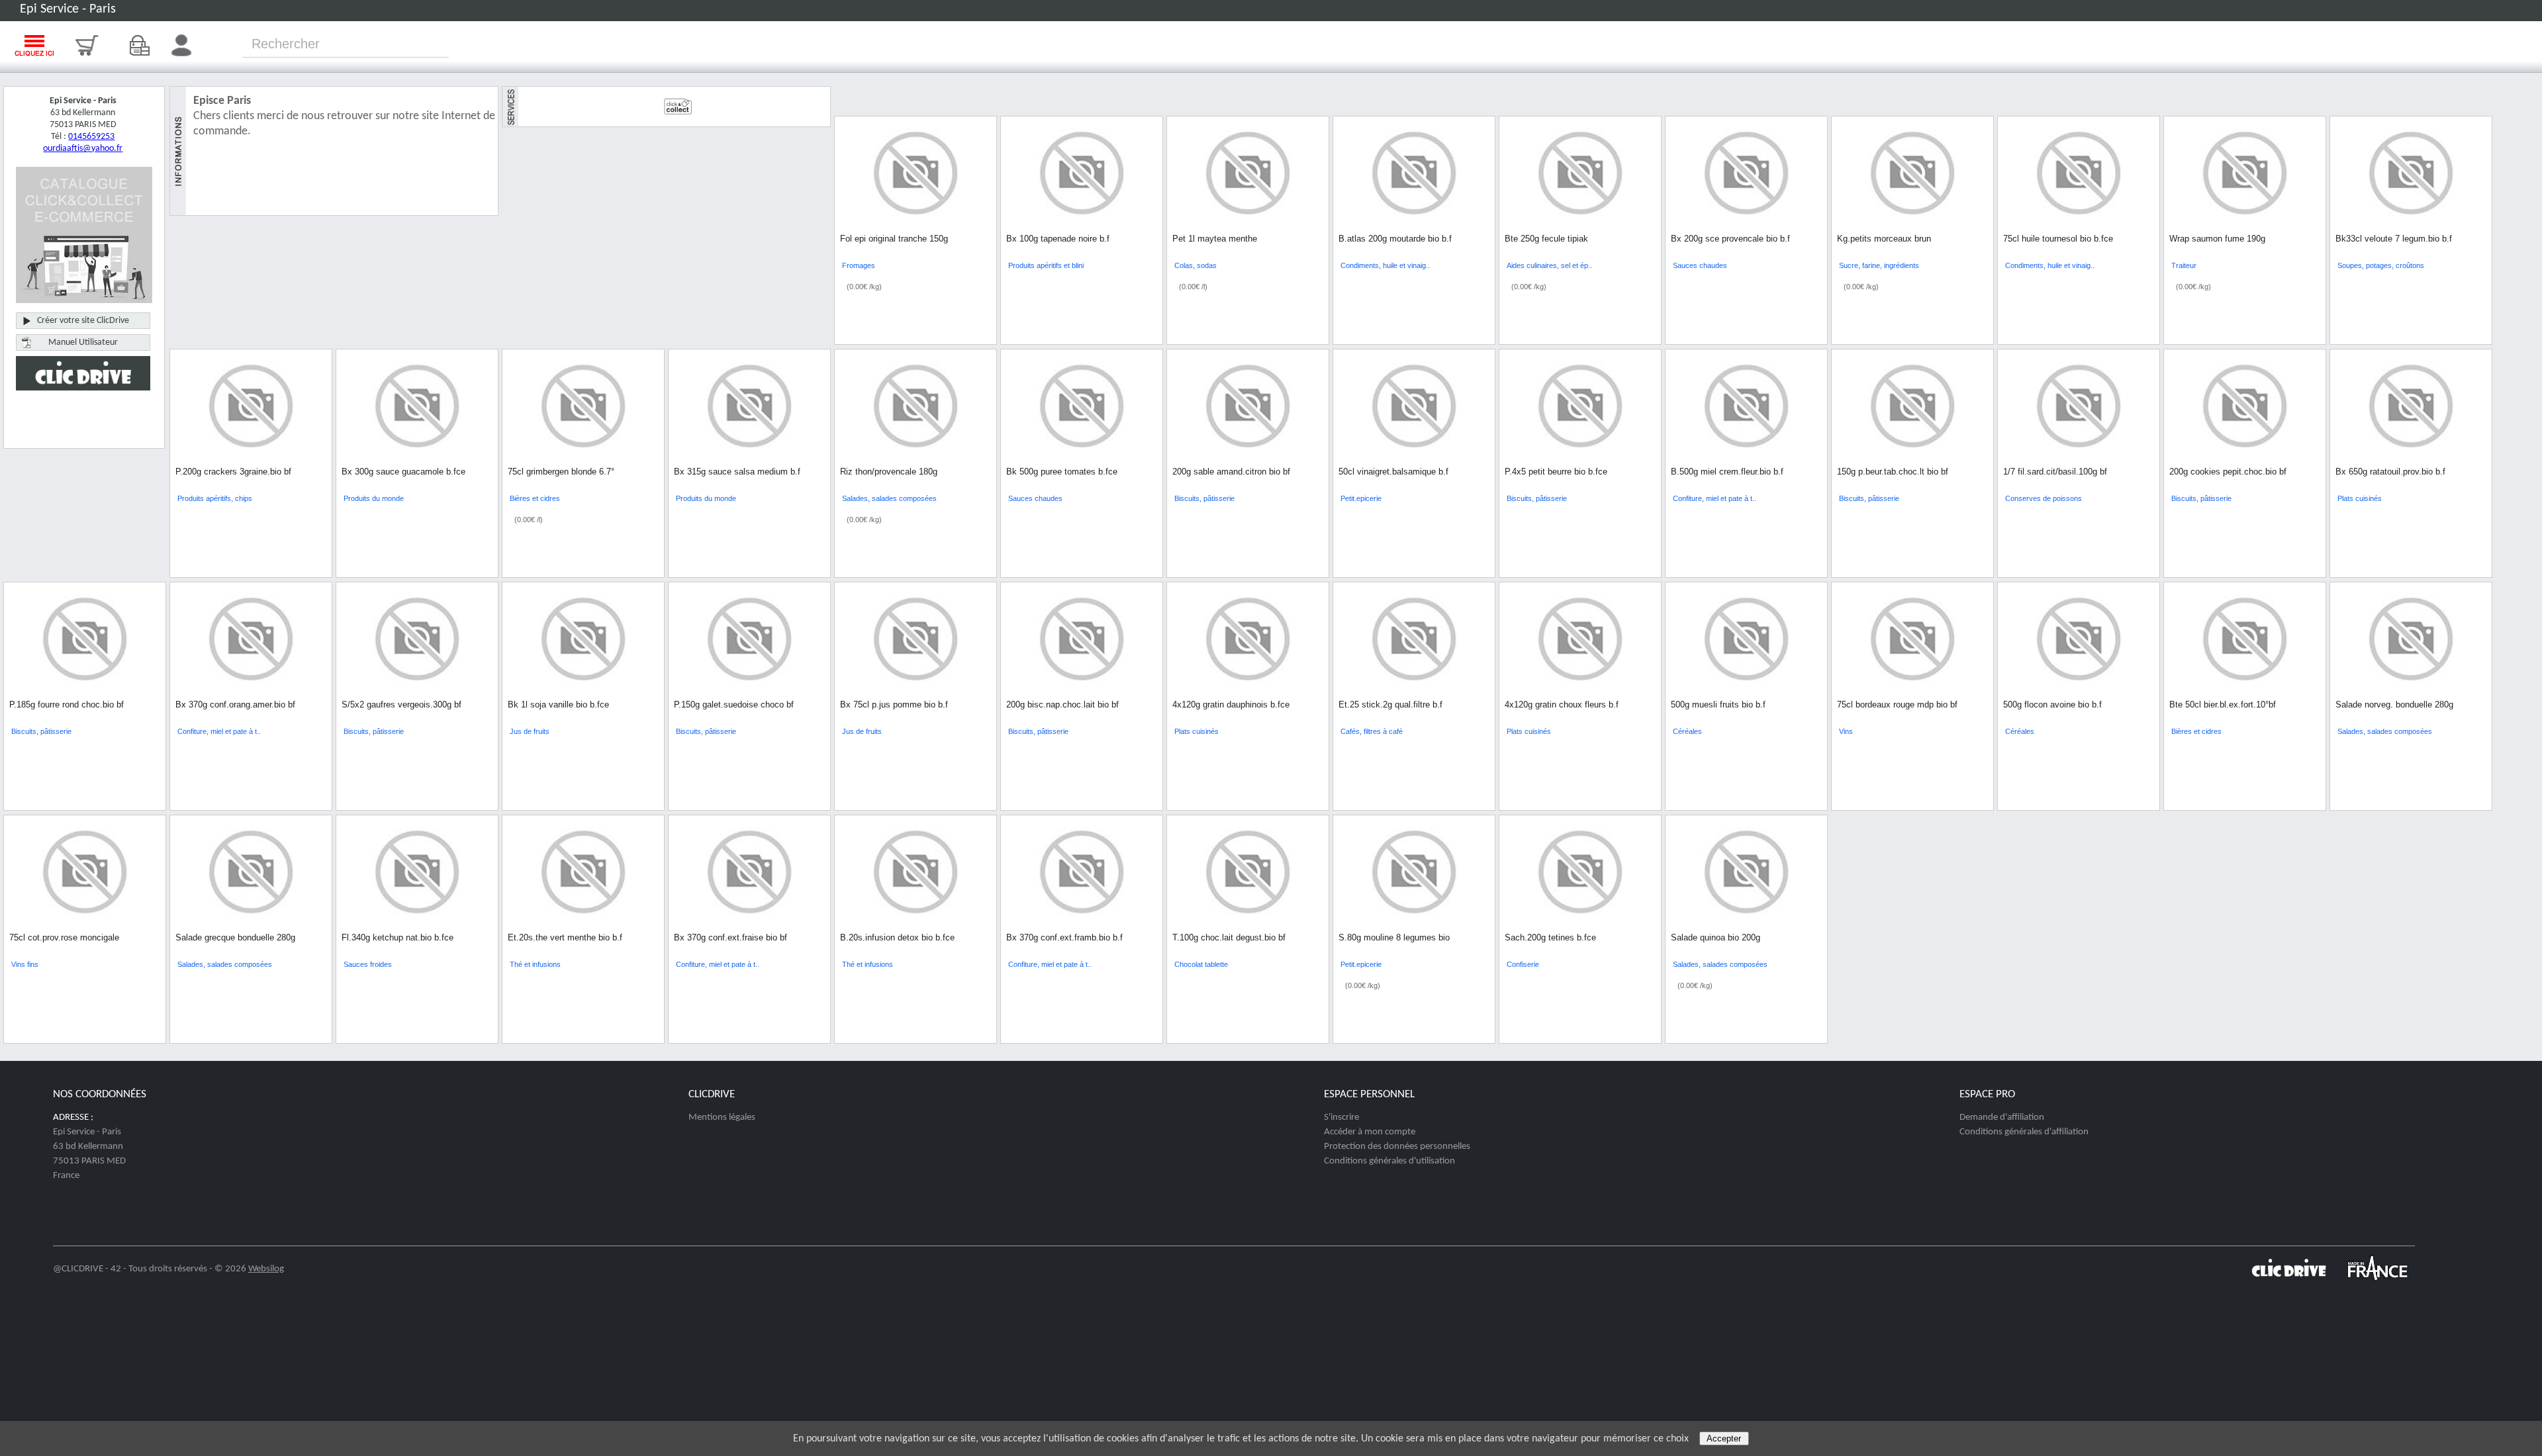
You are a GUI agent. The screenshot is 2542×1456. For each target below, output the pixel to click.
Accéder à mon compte (1370, 1132)
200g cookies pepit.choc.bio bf (2228, 472)
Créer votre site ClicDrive (83, 321)
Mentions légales (722, 1117)
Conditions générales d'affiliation (2024, 1132)
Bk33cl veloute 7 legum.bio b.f (2394, 239)
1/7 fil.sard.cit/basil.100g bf (2055, 472)
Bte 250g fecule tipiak (1546, 239)
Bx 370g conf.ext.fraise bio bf (730, 937)
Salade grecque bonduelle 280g (235, 937)
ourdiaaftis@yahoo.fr (83, 149)
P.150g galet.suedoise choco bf (734, 705)
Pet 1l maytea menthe (1215, 239)
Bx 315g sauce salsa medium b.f (737, 472)
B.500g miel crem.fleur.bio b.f (1727, 472)
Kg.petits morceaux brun (1884, 239)
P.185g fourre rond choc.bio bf (67, 705)
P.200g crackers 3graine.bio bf (233, 472)
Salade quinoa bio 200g (1716, 937)
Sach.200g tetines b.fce (1550, 937)
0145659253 (91, 137)
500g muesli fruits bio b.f (1718, 705)
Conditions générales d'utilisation (1389, 1161)
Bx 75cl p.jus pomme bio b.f (894, 705)
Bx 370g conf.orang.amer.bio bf (235, 705)
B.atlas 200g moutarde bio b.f (1395, 239)
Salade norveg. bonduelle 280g (2394, 705)
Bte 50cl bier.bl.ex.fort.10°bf (2223, 705)
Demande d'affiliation (2002, 1117)
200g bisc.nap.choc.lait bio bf (1062, 705)
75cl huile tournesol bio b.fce (2058, 239)
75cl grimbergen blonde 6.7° (561, 472)
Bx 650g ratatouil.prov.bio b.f (2390, 472)
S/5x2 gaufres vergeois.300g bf (401, 705)
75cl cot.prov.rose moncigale (64, 937)
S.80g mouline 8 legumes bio (1394, 937)
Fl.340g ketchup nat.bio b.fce (398, 937)
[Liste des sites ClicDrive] (2289, 1282)
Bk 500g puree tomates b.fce (1062, 472)
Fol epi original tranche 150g (894, 239)
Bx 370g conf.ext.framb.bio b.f (1064, 937)
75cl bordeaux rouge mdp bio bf (1897, 705)
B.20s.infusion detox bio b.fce (897, 937)
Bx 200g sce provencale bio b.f (1730, 239)
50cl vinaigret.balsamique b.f (1393, 472)
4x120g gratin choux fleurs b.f (1562, 705)
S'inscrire (1342, 1117)
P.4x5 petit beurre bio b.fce (1556, 472)
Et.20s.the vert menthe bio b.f (565, 937)
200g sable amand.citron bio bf (1231, 472)
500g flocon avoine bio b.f (2052, 705)
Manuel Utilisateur (83, 342)
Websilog (266, 1269)
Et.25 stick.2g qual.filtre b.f (1390, 705)
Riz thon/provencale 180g (889, 472)
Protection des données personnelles (1397, 1147)
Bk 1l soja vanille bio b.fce (558, 705)
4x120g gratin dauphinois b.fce (1231, 705)
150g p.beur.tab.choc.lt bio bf (1893, 472)
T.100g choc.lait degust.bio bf (1229, 937)
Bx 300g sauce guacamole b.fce (403, 472)
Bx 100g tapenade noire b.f (1058, 239)
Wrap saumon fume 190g (2217, 239)
